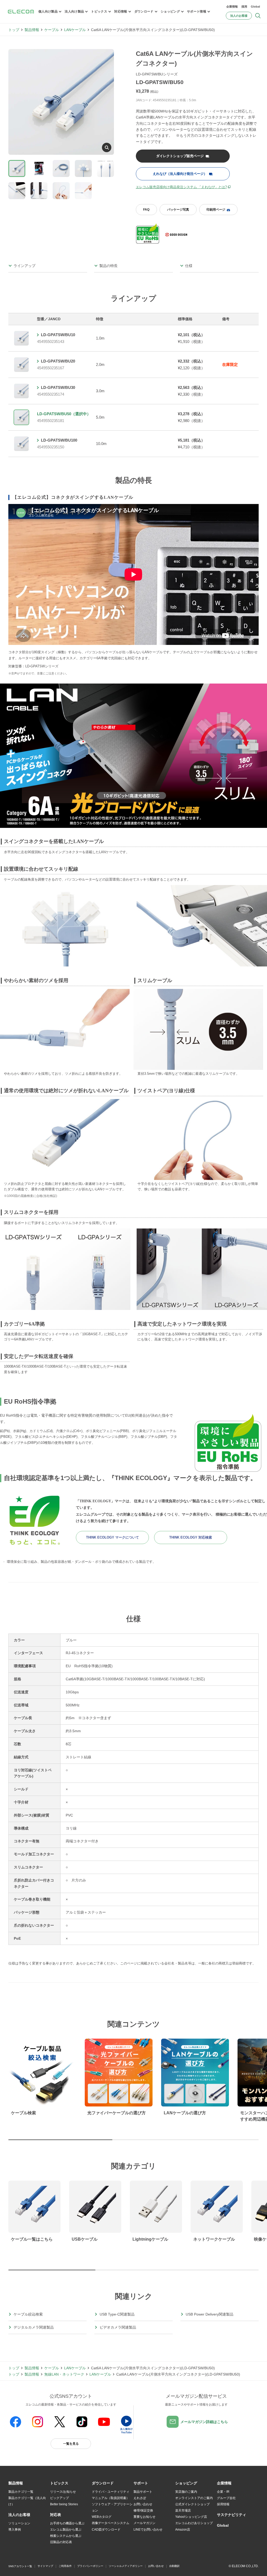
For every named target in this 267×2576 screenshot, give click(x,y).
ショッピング (170, 11)
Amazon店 (183, 2530)
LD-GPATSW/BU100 (59, 440)
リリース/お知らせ (63, 2492)
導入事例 (15, 2530)
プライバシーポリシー (90, 2566)
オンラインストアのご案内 (194, 2498)
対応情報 (121, 11)
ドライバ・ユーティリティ (111, 2492)
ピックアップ (59, 2498)
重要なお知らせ (144, 2517)
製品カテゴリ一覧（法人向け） (27, 2501)
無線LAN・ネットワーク (64, 2374)
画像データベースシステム (111, 2523)
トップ (14, 30)
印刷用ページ (216, 210)
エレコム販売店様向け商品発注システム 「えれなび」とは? (181, 187)
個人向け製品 (48, 11)
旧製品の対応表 (61, 2542)
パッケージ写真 (178, 210)
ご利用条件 (65, 2566)
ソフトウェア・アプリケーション (112, 2507)
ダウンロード (144, 11)
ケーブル (52, 30)
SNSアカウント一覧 (20, 2566)
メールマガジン (144, 2523)
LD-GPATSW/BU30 (58, 387)
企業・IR (223, 2492)
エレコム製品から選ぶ (66, 2530)
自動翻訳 (174, 2566)
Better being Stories (64, 2504)
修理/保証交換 (143, 2510)
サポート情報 (197, 11)
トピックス (99, 11)
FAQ (146, 210)
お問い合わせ (143, 2504)
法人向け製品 (74, 11)
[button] (59, 2483)
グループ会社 (226, 2498)
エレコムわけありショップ (194, 2523)
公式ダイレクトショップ (192, 2504)
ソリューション (19, 2523)
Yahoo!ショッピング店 (191, 2517)
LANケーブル (75, 30)
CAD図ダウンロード (106, 2530)
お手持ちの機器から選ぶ (67, 2523)
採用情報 (223, 2504)
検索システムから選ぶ (66, 2536)
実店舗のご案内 (186, 2492)
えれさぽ (140, 2498)
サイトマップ (45, 2566)
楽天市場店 (183, 2510)
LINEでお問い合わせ (148, 2530)
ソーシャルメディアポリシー (126, 2566)
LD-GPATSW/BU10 (58, 335)
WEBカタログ (102, 2517)
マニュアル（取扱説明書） (111, 2498)
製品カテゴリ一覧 (21, 2492)
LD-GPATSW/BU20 (58, 361)
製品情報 (32, 30)
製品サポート (143, 2492)
